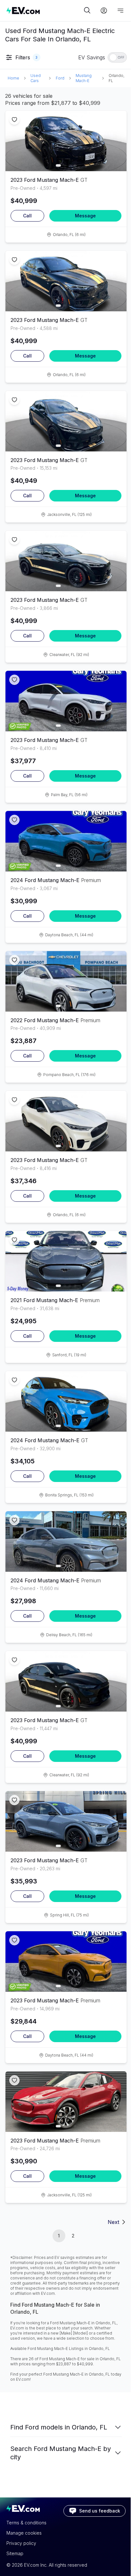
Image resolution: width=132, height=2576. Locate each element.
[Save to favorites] (14, 120)
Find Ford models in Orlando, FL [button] (59, 2427)
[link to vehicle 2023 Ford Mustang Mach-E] (66, 141)
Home (13, 78)
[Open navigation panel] (120, 11)
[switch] (117, 57)
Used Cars (36, 78)
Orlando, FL (116, 78)
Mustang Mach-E (84, 78)
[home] (44, 10)
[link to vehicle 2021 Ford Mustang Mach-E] (66, 1261)
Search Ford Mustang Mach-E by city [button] (61, 2453)
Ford (60, 78)
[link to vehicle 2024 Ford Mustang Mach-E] (66, 841)
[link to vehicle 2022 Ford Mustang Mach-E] (66, 981)
